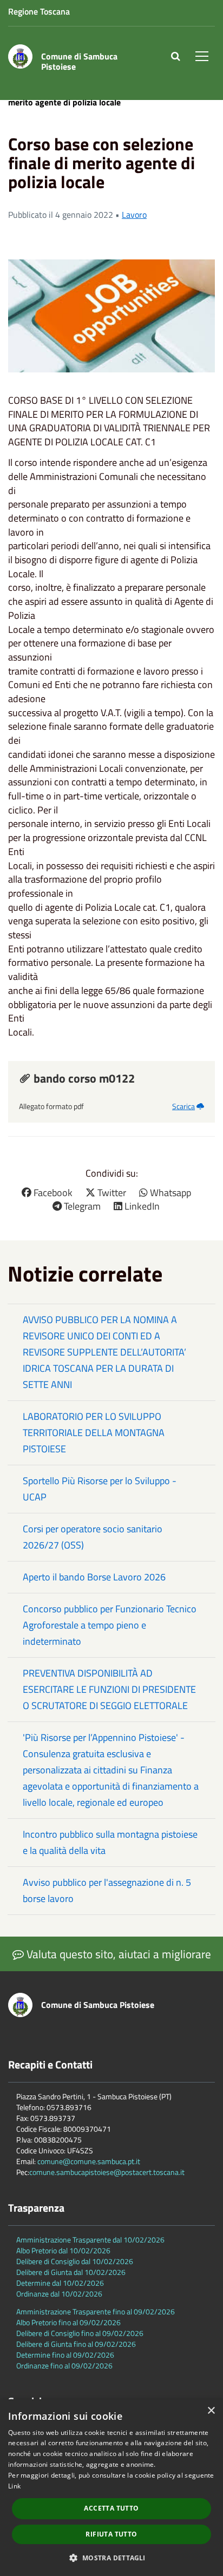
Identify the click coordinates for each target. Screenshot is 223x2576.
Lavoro (134, 215)
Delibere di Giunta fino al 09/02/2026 (76, 2344)
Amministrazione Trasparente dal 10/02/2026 (90, 2240)
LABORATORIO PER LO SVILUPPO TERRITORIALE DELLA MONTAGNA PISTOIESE (94, 1433)
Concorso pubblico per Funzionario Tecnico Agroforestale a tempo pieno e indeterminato (110, 1625)
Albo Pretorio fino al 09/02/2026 (68, 2322)
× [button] (211, 2411)
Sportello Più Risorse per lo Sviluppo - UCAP (100, 1489)
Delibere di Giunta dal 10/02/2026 (71, 2272)
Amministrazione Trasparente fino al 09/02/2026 (96, 2311)
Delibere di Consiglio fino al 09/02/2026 (80, 2333)
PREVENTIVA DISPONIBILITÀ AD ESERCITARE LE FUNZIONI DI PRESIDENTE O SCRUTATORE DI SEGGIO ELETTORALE (109, 1689)
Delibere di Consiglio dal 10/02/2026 (75, 2261)
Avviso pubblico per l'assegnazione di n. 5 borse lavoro (107, 1890)
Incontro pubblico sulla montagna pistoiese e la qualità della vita (110, 1842)
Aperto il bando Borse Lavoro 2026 (94, 1577)
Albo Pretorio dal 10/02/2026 (63, 2250)
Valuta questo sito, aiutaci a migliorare (117, 1954)
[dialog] (111, 2488)
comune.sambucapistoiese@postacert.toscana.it (107, 2172)
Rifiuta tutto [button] (111, 2534)
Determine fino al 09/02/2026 (65, 2355)
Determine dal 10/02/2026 (60, 2283)
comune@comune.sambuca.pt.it (89, 2161)
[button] (111, 2557)
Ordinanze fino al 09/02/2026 (64, 2365)
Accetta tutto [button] (111, 2508)
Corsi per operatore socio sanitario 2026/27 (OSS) (93, 1537)
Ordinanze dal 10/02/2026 (59, 2294)
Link (14, 2486)
